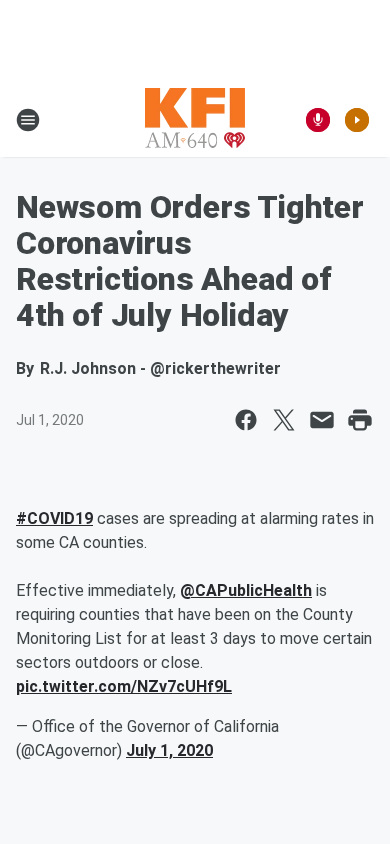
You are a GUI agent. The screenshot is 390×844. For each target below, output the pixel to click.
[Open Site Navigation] (28, 120)
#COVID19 (54, 518)
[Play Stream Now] (357, 120)
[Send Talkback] (318, 120)
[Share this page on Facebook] (246, 420)
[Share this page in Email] (322, 420)
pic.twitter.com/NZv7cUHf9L (124, 686)
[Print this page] (360, 420)
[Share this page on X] (284, 420)
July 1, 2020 (169, 750)
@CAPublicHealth (246, 590)
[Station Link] (195, 120)
